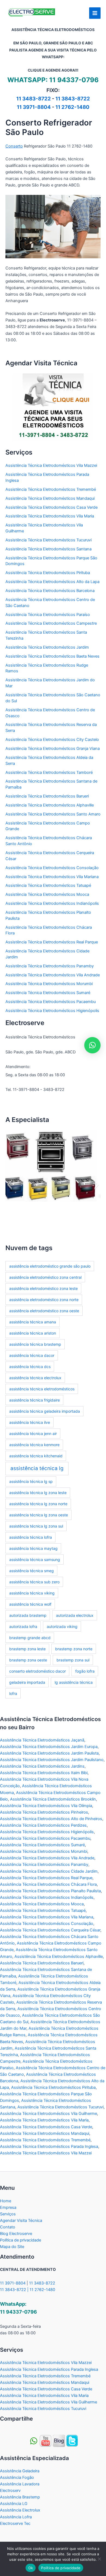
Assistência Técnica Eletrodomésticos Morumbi (49, 984)
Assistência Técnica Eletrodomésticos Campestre (51, 623)
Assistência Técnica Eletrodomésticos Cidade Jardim (49, 1871)
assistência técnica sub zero (34, 1582)
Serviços (8, 2214)
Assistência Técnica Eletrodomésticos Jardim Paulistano (52, 1760)
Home (6, 2201)
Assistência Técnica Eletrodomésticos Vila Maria (50, 516)
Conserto (14, 146)
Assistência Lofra (16, 2517)
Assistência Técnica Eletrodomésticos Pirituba (48, 573)
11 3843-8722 (73, 99)
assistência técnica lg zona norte (38, 1504)
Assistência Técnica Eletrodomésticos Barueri (47, 796)
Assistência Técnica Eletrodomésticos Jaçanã (42, 1740)
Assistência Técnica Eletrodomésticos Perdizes (43, 1825)
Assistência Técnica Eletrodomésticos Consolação (52, 868)
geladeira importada (27, 1682)
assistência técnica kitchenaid (36, 1456)
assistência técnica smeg (32, 1571)
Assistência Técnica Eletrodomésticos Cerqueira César (50, 1930)
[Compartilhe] (46, 2441)
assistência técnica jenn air (33, 1433)
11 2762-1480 (72, 107)
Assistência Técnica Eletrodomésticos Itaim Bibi (44, 1773)
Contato (8, 2227)
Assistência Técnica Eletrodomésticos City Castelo (52, 740)
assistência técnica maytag (33, 1548)
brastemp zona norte (74, 1649)
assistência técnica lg (37, 1468)
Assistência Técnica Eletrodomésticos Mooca (47, 894)
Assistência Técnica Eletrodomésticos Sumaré (48, 993)
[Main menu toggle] (95, 13)
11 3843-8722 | (15, 2290)
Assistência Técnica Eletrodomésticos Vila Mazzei (51, 465)
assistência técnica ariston (33, 1333)
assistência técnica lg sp (31, 1481)
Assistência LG (14, 2504)
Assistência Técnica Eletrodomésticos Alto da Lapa (52, 582)
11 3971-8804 (34, 107)
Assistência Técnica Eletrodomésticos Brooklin (53, 1799)
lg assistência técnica (74, 1682)
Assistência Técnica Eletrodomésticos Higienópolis (52, 1011)
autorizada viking (62, 1626)
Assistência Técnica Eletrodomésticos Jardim (47, 647)
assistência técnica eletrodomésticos (42, 1389)
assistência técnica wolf (30, 1604)
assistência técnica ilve (30, 1422)
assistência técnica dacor (32, 1355)
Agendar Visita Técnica (21, 2221)
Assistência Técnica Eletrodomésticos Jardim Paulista (49, 1753)
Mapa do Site (12, 2247)
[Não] (99, 2559)
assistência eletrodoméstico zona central (45, 1277)
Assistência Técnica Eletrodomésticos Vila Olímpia (46, 1806)
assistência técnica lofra (31, 1537)
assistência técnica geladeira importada (45, 1411)
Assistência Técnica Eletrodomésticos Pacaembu (51, 1002)
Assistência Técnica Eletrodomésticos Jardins (42, 1766)
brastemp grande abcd (30, 1638)
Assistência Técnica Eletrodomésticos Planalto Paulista (50, 1891)
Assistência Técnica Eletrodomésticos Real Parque (52, 942)
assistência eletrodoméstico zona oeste (44, 1311)
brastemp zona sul (73, 1660)
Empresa (8, 2207)
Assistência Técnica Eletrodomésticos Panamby (50, 966)
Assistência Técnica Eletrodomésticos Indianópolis (52, 903)
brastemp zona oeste (28, 1660)
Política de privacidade (21, 2240)
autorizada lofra (23, 1626)
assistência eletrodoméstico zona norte (44, 1300)
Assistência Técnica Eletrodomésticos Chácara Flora (48, 1884)
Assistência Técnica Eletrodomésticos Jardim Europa (49, 1747)
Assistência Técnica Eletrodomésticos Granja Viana (53, 749)
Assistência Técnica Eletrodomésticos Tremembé (51, 489)
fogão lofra (85, 1671)
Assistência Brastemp (20, 2497)
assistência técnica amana (33, 1322)
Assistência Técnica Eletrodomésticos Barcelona (50, 591)
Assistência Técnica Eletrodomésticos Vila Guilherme (49, 2114)
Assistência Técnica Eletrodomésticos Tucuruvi (49, 540)
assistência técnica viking (32, 1593)
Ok (31, 2568)
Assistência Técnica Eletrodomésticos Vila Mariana (52, 877)
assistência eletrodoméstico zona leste (43, 1288)
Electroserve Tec (15, 2523)
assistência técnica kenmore (34, 1445)
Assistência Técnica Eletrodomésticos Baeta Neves (52, 656)
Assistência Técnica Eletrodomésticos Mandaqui (50, 498)
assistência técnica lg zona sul (36, 1526)
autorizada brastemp (28, 1615)
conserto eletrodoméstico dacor (38, 1671)
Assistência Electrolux (20, 2510)
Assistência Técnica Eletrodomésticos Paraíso (48, 615)
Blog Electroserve (16, 2234)
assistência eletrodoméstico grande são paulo (50, 1266)
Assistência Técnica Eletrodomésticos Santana (49, 549)
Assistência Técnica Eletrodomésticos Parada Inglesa (49, 2146)
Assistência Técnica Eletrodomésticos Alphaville (50, 805)
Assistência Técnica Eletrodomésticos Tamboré (49, 772)
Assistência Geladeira (20, 2471)
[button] (9, 1185)
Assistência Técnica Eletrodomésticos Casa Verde (52, 507)
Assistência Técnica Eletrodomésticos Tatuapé (48, 885)
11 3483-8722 (34, 99)
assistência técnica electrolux (35, 1378)
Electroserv (10, 2491)
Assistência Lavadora (20, 2484)
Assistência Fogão (17, 2477)
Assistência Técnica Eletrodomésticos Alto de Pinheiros (51, 1819)
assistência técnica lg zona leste (38, 1493)
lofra (13, 1693)
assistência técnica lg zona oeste (39, 1515)
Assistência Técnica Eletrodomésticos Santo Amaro (53, 814)
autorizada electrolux (75, 1615)
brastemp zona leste (27, 1649)
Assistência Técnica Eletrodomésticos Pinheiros (44, 1812)
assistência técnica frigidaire (35, 1400)
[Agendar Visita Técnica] (53, 407)
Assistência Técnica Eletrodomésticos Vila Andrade (53, 975)
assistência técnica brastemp (35, 1344)
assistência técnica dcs (30, 1367)
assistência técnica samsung (35, 1560)
